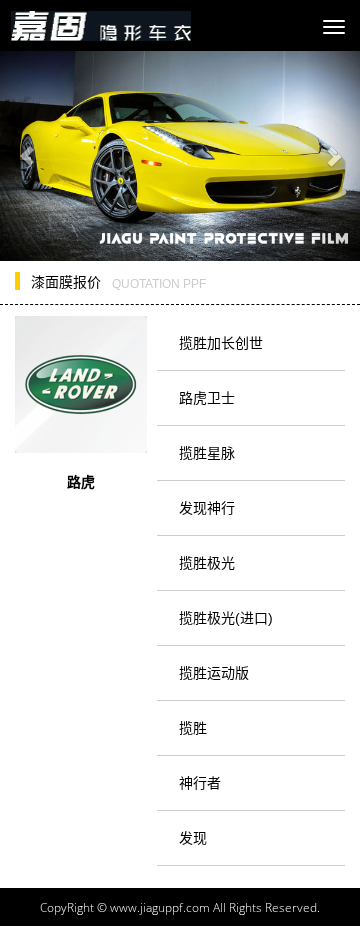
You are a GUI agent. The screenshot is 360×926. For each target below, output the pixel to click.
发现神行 (207, 508)
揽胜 (193, 728)
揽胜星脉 (207, 453)
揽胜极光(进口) (226, 618)
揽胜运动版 (214, 673)
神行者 (200, 783)
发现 (193, 838)
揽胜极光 (207, 563)
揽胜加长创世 (221, 343)
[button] (27, 156)
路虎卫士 (207, 398)
